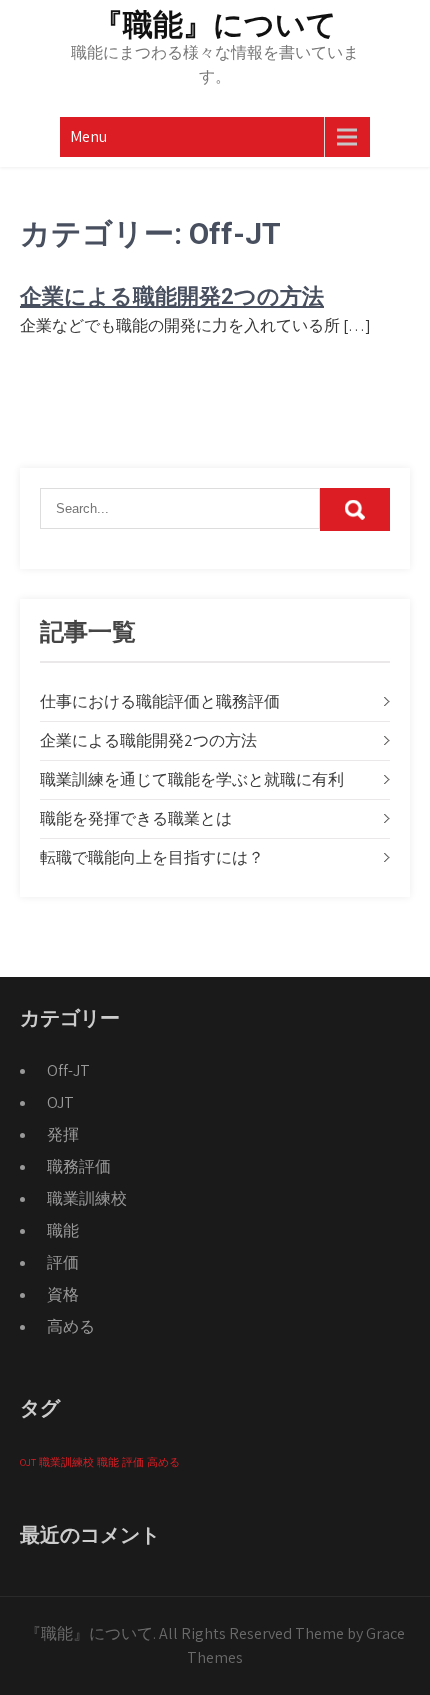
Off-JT (68, 1070)
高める (71, 1326)
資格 (63, 1294)
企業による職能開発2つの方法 (172, 296)
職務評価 (79, 1166)
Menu (88, 136)
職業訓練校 (87, 1198)
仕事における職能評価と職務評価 (160, 701)
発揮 (63, 1134)
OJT (60, 1102)
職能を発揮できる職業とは (136, 818)
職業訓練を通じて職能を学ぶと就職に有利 (192, 779)
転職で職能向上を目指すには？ (152, 857)
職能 (63, 1230)
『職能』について (215, 24)
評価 (63, 1262)
